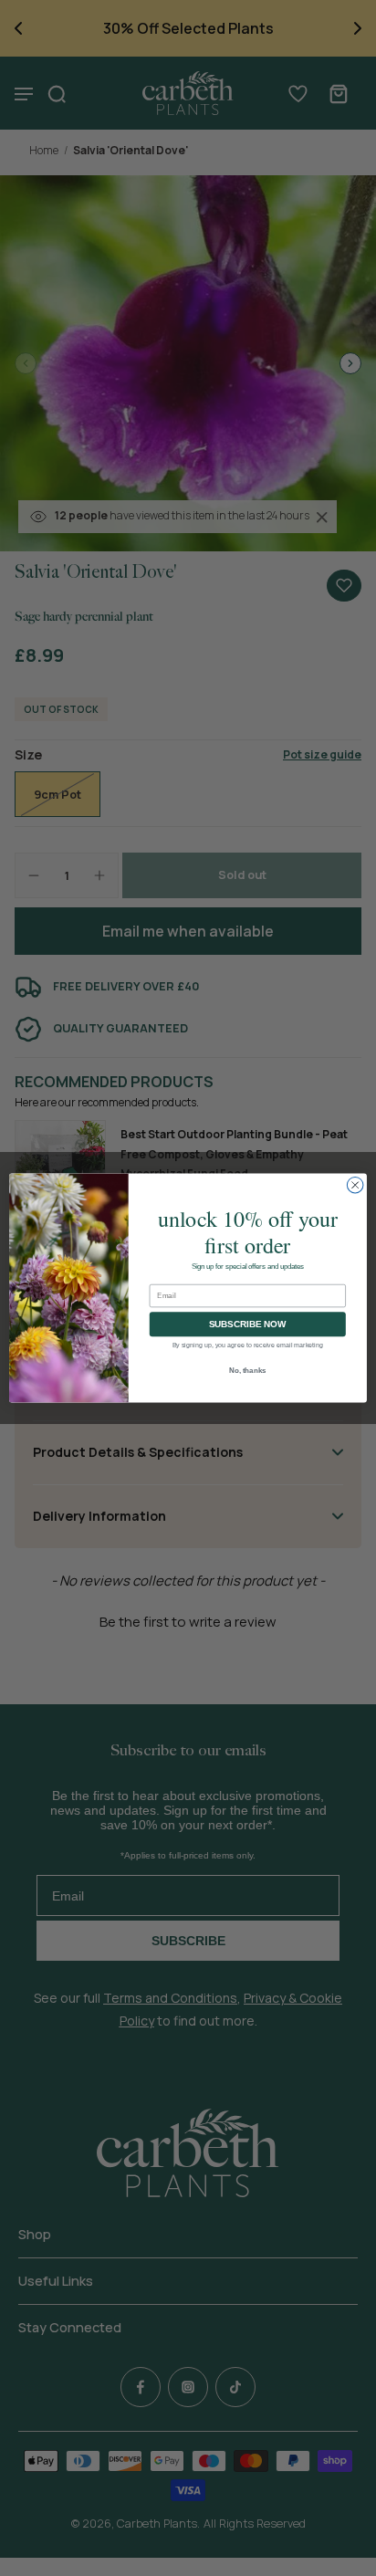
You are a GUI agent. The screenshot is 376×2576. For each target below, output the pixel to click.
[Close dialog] (355, 1185)
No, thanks (248, 1371)
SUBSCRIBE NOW (248, 1324)
